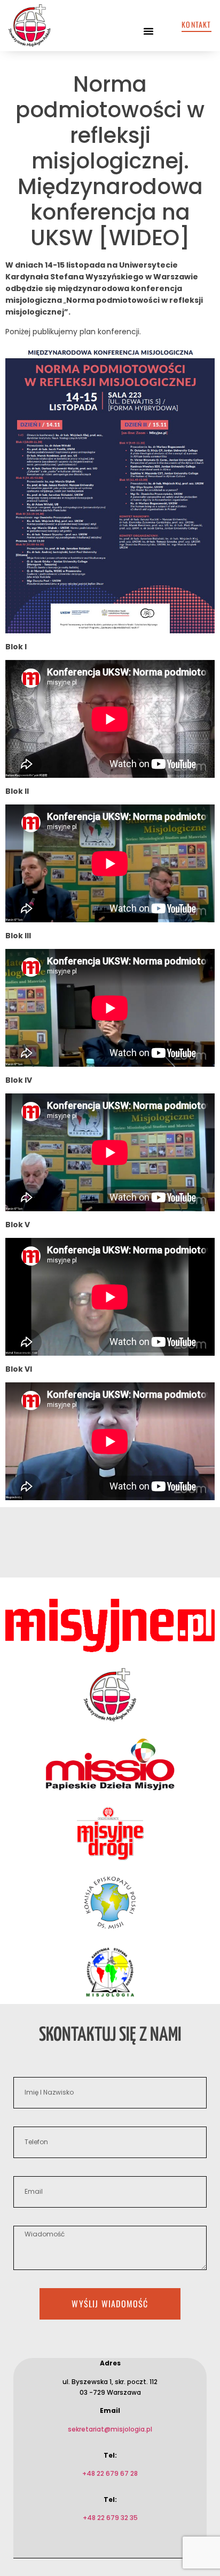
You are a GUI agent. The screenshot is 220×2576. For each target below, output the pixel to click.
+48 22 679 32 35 (110, 2518)
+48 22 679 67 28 (110, 2473)
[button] (148, 31)
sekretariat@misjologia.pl (110, 2429)
